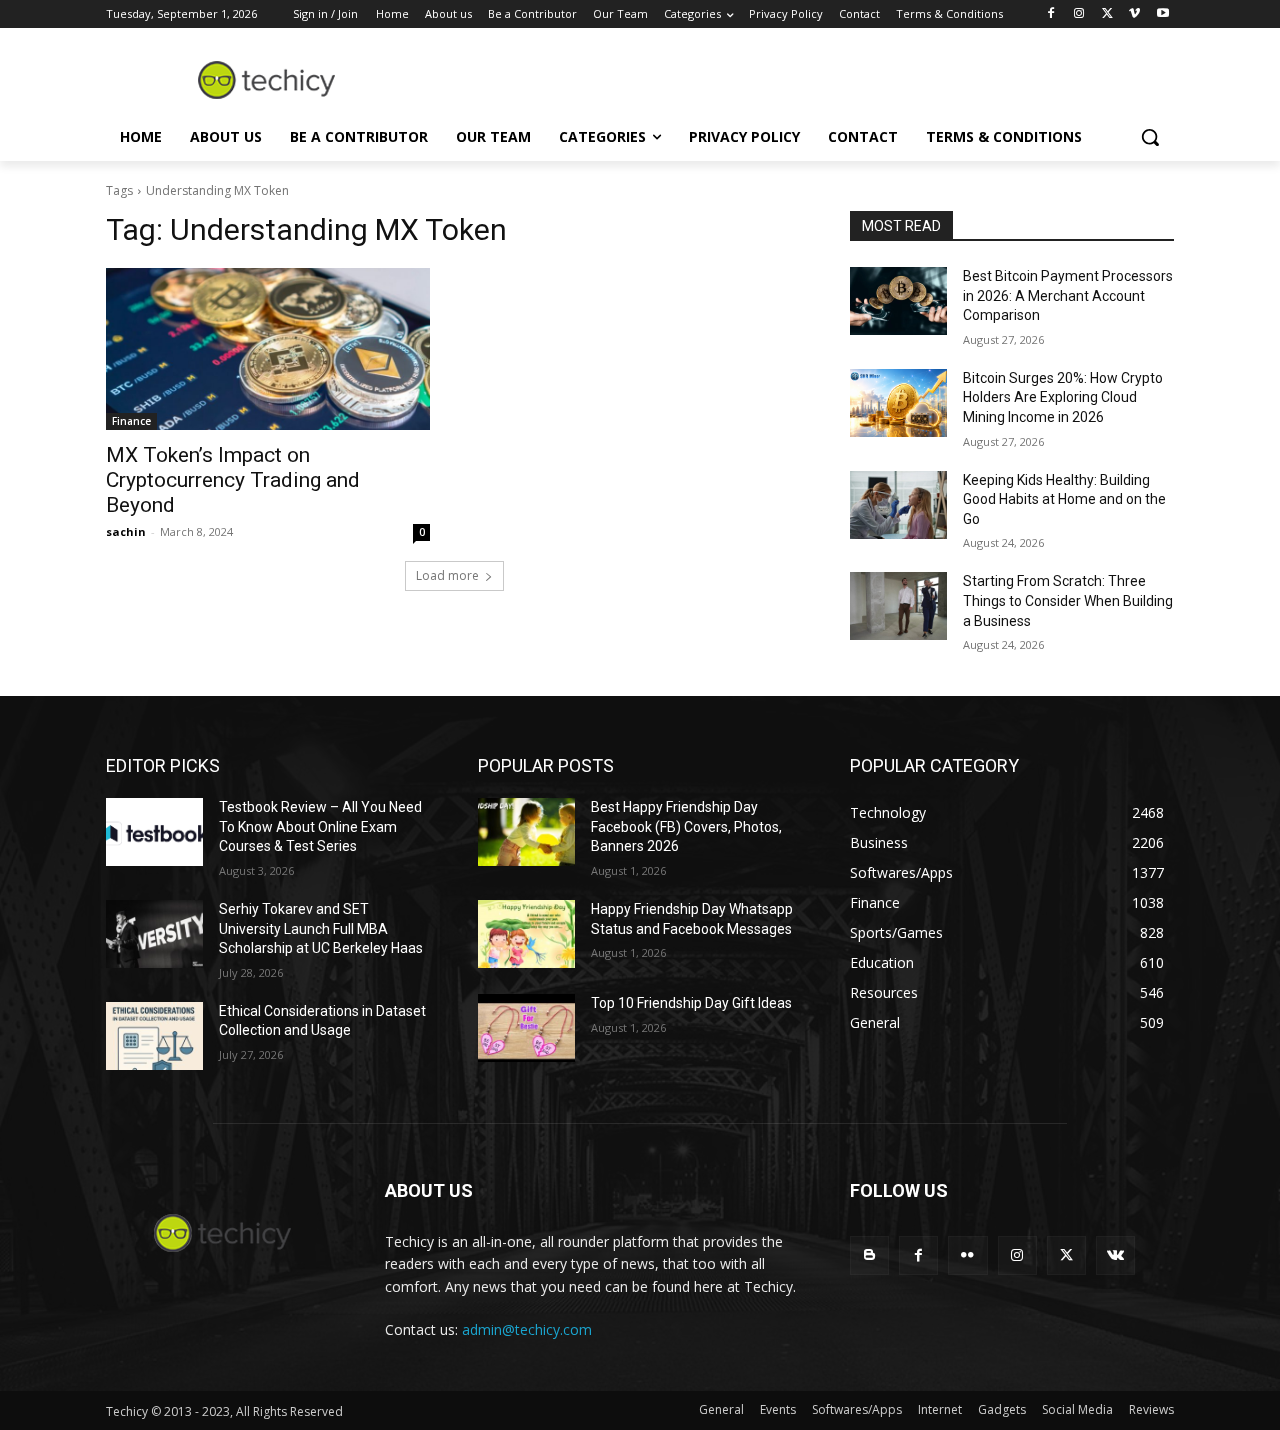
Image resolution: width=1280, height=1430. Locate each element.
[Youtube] (1162, 14)
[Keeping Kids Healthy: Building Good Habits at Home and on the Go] (898, 505)
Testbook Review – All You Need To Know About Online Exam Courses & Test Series (320, 826)
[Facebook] (1051, 14)
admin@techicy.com (527, 1329)
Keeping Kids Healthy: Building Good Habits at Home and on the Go (1064, 499)
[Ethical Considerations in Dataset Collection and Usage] (154, 1036)
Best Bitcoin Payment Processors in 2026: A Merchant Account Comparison (1068, 295)
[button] (1150, 137)
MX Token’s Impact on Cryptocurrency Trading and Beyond (233, 480)
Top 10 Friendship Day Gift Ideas (691, 1003)
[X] (1107, 14)
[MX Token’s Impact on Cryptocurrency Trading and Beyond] (268, 349)
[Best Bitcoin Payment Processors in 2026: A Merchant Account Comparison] (898, 301)
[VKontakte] (1115, 1255)
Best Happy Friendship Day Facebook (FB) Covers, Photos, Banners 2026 (686, 826)
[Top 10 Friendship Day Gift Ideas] (526, 1028)
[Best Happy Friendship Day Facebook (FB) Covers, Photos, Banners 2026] (526, 832)
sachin (126, 531)
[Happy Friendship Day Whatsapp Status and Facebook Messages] (526, 934)
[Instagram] (1079, 14)
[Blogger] (869, 1255)
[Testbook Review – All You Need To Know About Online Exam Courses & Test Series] (154, 832)
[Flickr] (967, 1255)
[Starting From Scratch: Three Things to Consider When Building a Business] (898, 606)
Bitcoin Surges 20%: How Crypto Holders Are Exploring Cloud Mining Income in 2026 (1063, 397)
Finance (131, 421)
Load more (447, 575)
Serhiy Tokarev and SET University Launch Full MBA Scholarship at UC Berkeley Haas (321, 928)
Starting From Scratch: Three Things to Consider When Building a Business (1068, 600)
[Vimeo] (1134, 14)
